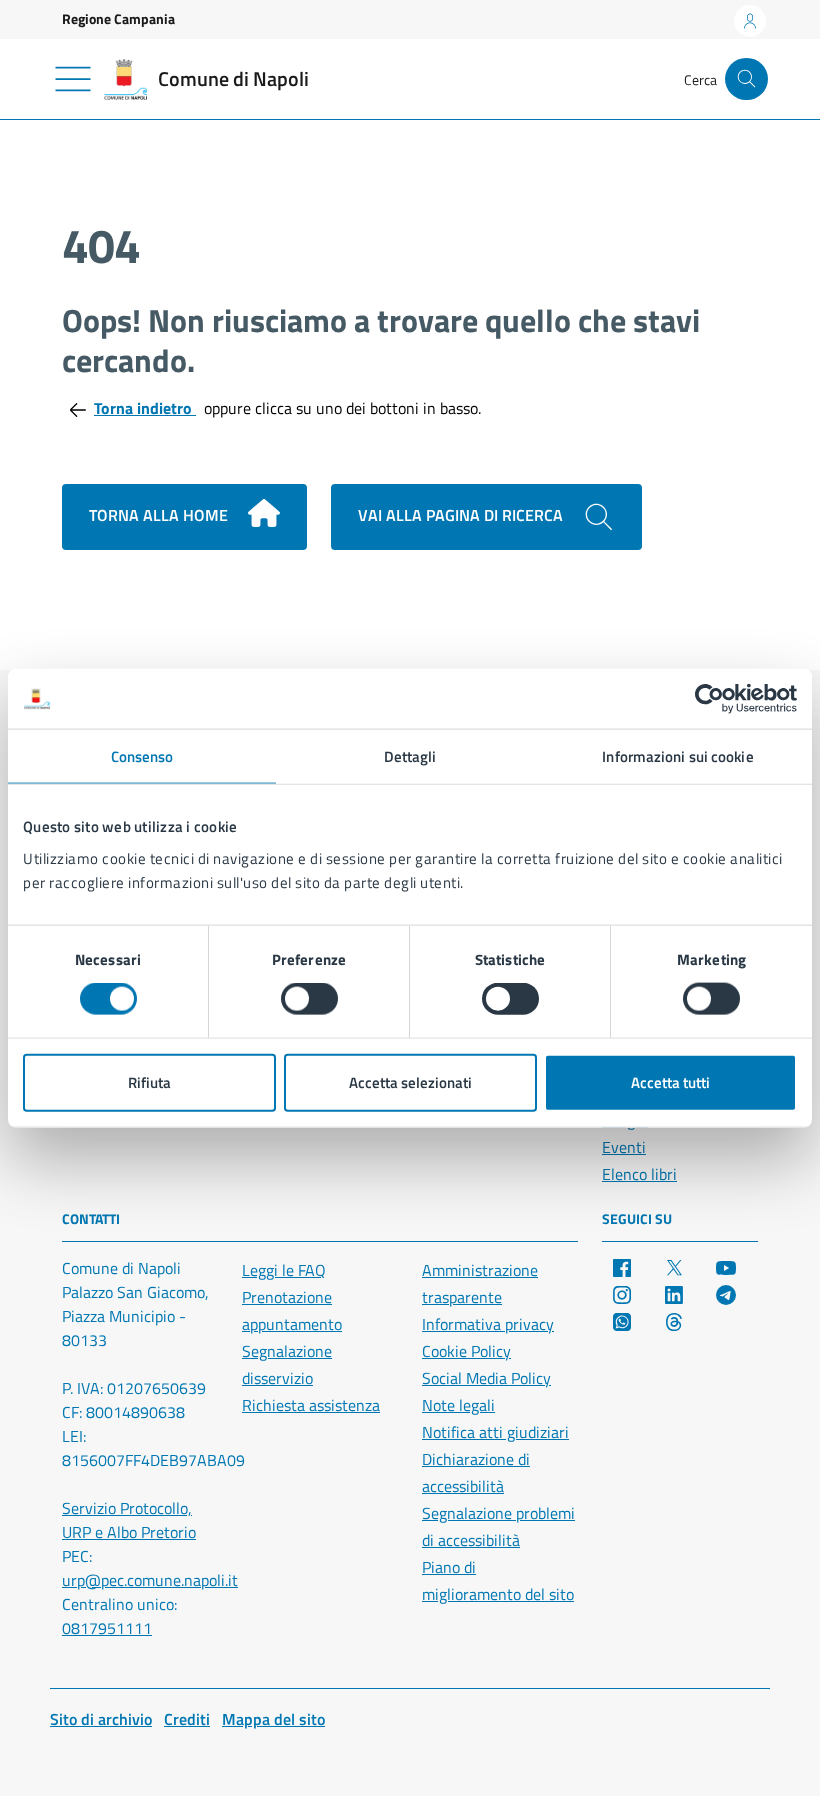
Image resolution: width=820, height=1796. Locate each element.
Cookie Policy (466, 1351)
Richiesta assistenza (311, 1405)
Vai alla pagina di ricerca (462, 515)
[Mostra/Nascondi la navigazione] (73, 79)
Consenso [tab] (142, 756)
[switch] (309, 999)
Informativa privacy (488, 1324)
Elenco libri (639, 1174)
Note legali (458, 1405)
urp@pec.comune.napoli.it (150, 1580)
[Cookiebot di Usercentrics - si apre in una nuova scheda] (709, 699)
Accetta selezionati (410, 1081)
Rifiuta (149, 1081)
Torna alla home (160, 515)
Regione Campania (118, 18)
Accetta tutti (670, 1081)
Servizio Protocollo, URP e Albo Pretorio (129, 1520)
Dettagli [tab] (410, 756)
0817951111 (107, 1628)
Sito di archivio (101, 1719)
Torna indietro (145, 408)
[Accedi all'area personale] (750, 21)
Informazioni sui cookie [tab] (677, 756)
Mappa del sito (273, 1719)
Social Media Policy (486, 1378)
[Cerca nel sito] (746, 79)
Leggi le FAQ (284, 1270)
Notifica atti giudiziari (495, 1432)
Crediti (187, 1719)
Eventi (624, 1147)
